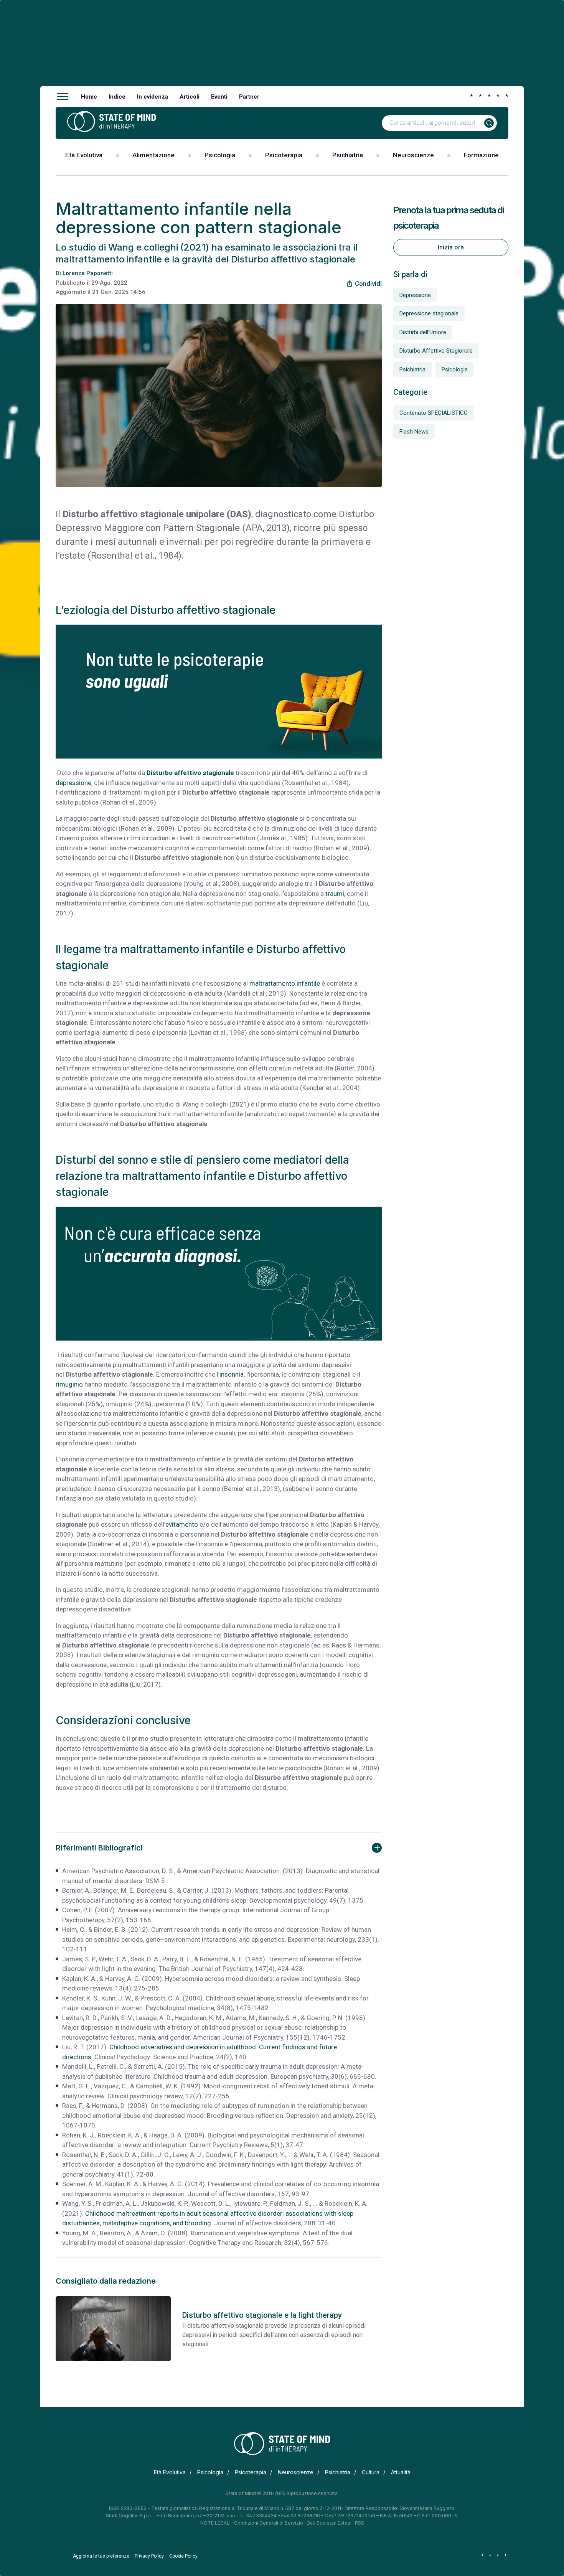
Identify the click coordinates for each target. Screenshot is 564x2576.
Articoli (190, 97)
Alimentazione (153, 155)
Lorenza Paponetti (88, 273)
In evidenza (153, 97)
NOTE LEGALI (215, 2523)
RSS (360, 2523)
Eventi (219, 97)
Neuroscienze (413, 155)
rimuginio (69, 1384)
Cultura (371, 2472)
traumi (335, 894)
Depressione (415, 295)
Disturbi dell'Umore (423, 332)
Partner (249, 97)
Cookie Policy (183, 2556)
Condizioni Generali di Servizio (269, 2523)
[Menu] (63, 97)
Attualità (401, 2472)
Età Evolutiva (84, 155)
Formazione (481, 155)
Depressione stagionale (429, 313)
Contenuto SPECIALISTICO (434, 413)
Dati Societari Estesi (329, 2523)
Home (89, 97)
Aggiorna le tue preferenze (101, 2556)
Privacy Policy (149, 2556)
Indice (117, 97)
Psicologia (220, 155)
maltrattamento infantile (285, 983)
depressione (73, 783)
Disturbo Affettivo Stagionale (436, 351)
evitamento (182, 1524)
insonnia (232, 1374)
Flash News (414, 432)
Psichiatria (348, 155)
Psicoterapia (284, 155)
